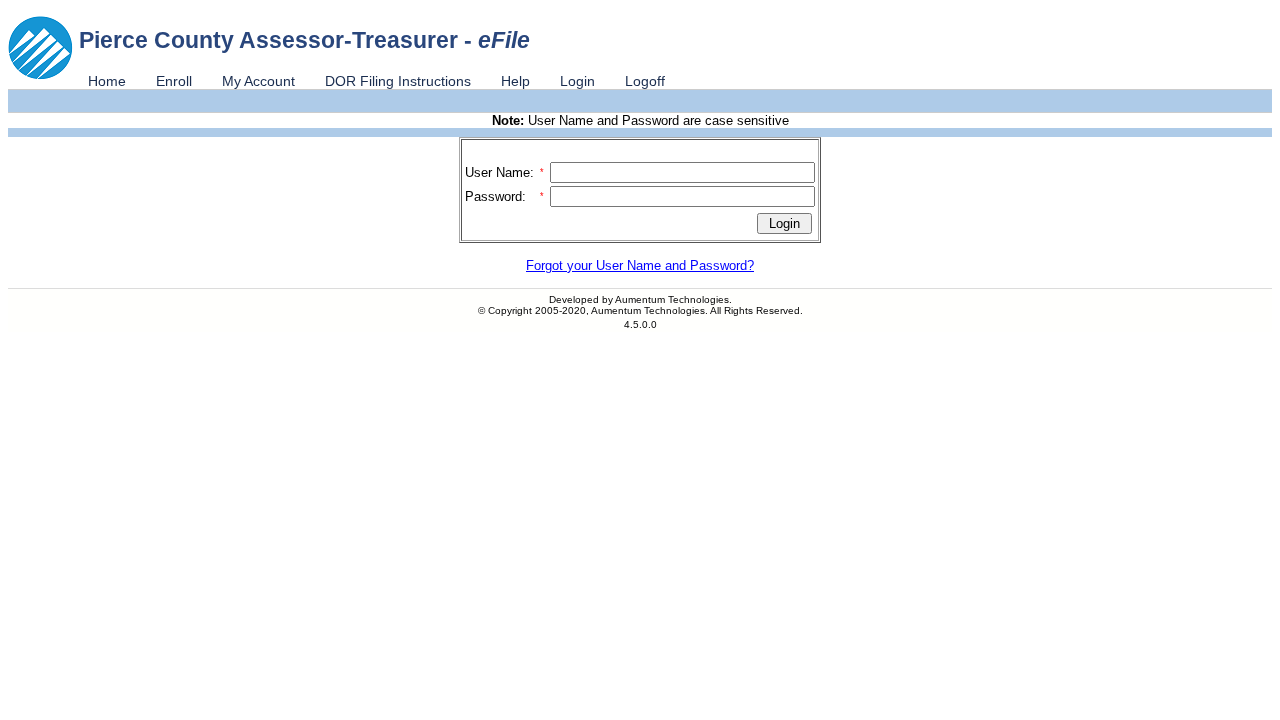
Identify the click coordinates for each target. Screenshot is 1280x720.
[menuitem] (107, 81)
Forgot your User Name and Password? (640, 265)
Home (107, 81)
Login (577, 81)
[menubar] (376, 81)
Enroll (174, 81)
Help (515, 81)
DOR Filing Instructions (398, 81)
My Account (258, 81)
